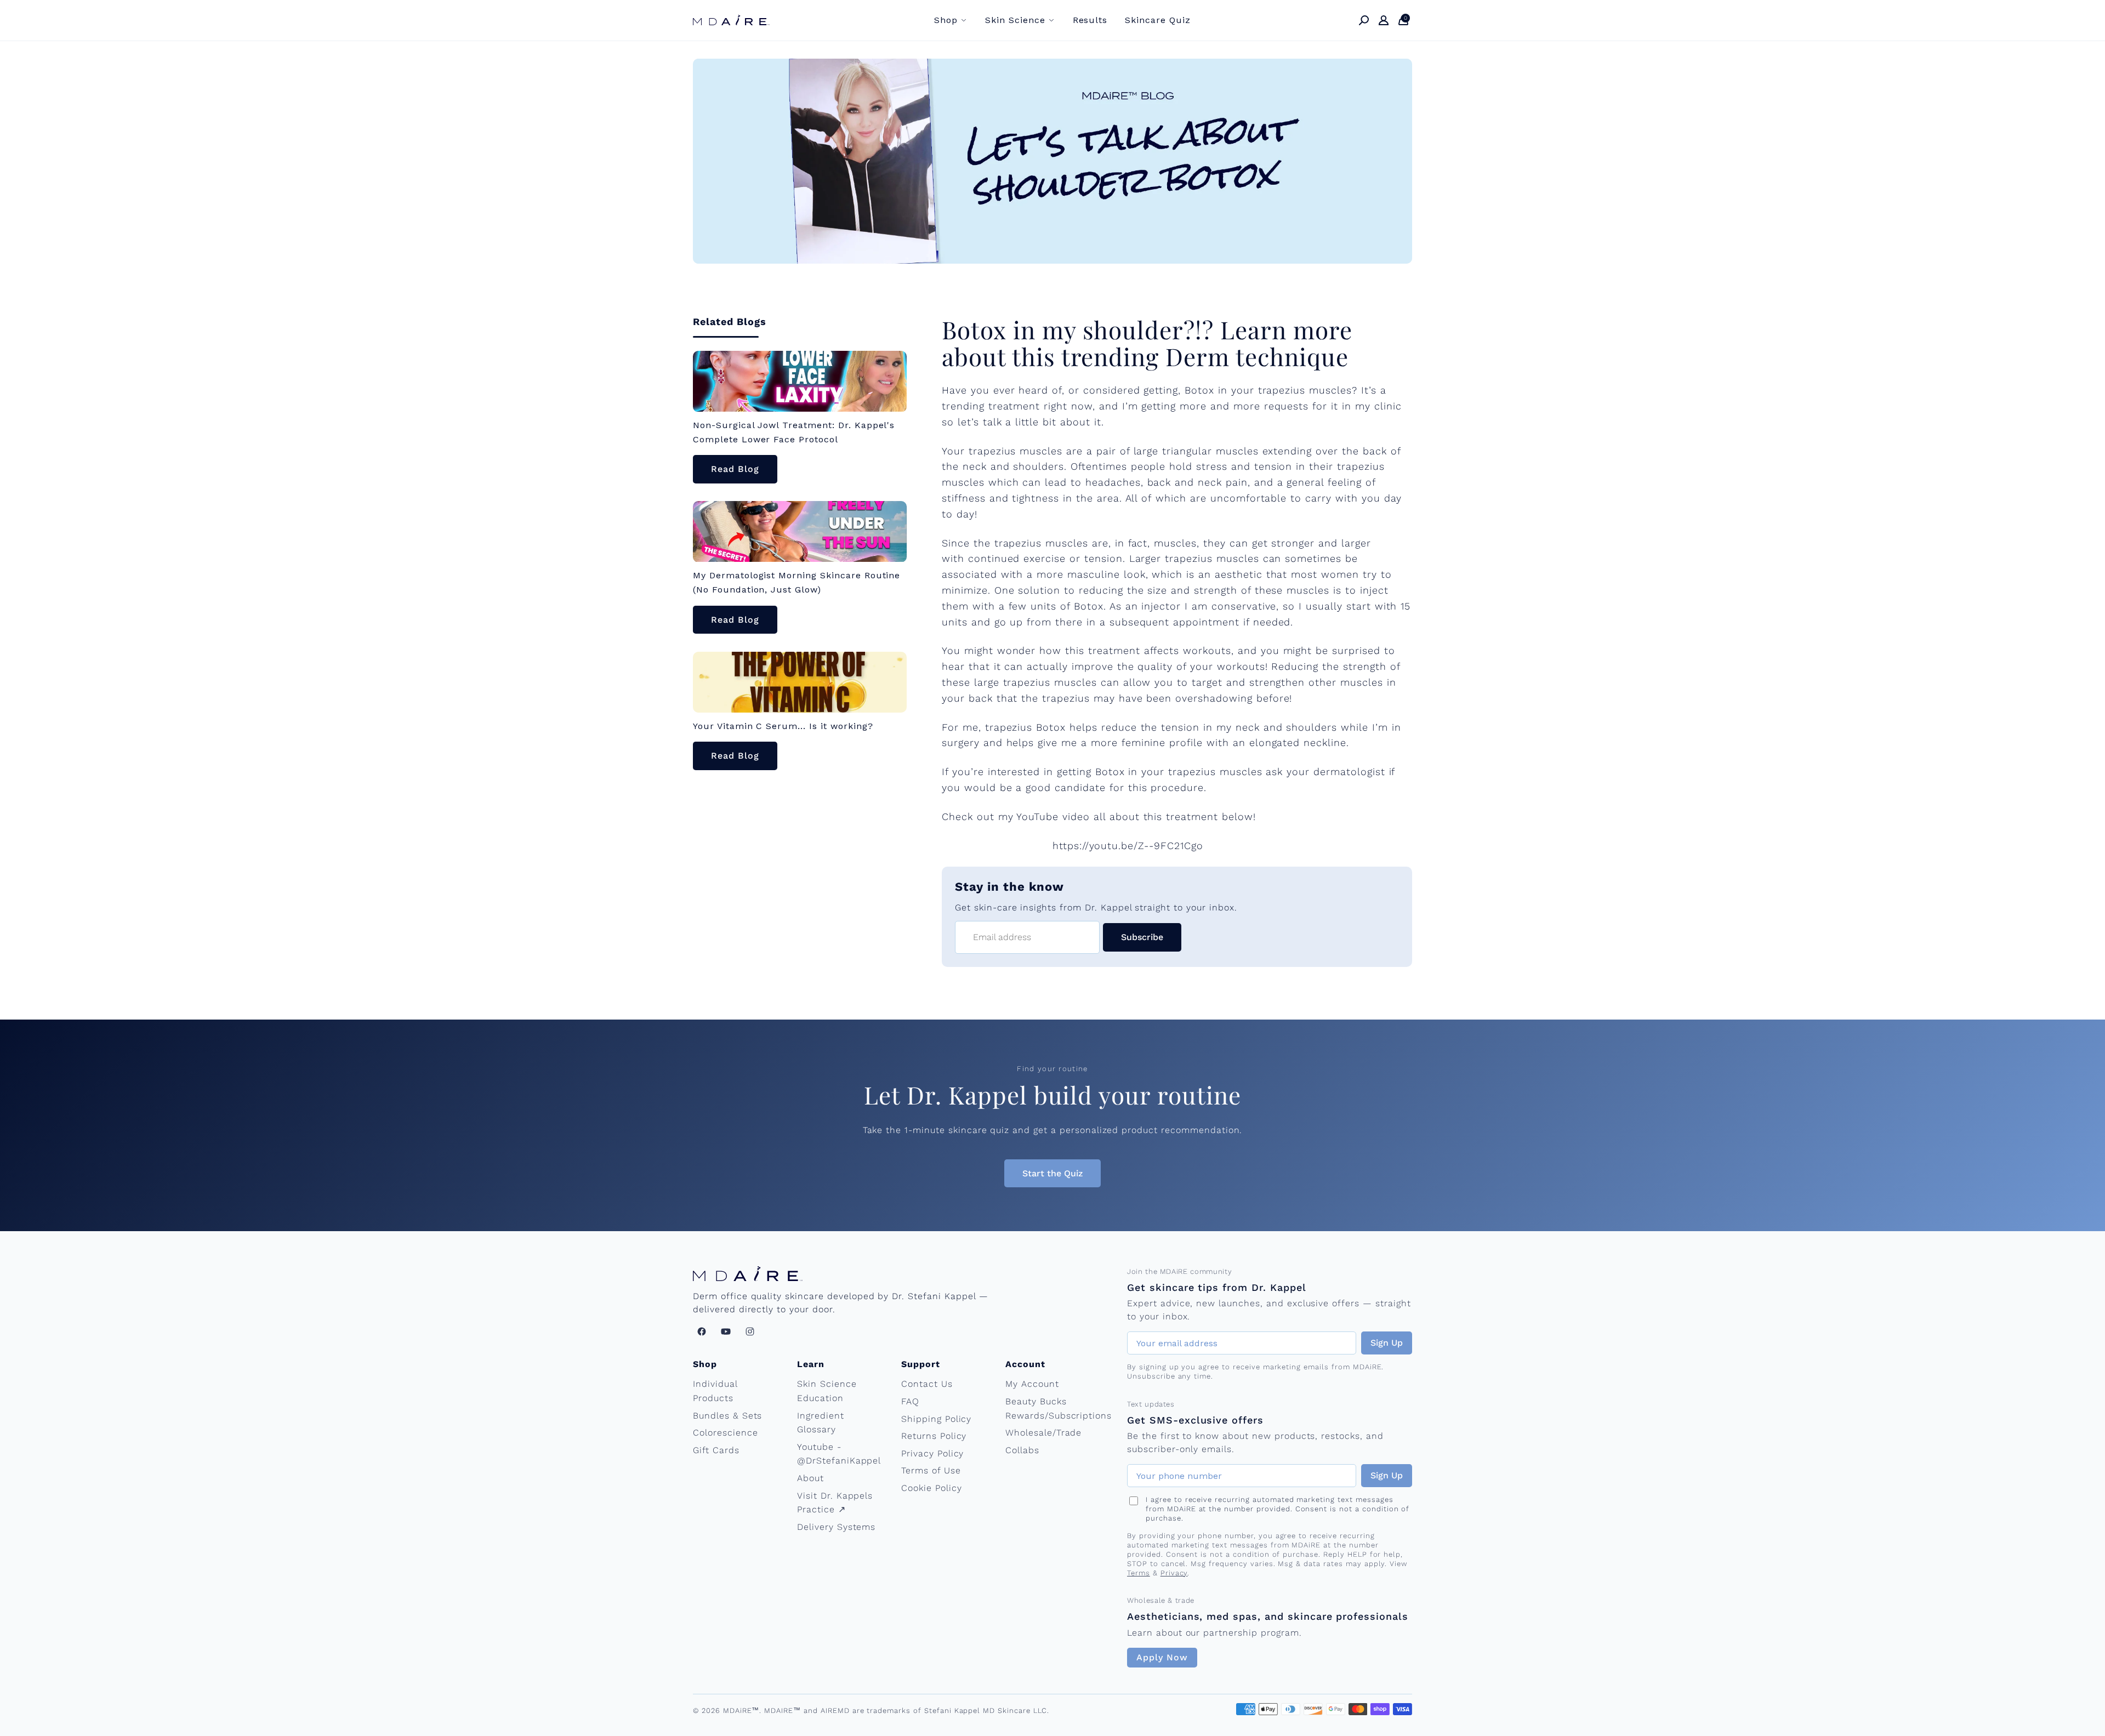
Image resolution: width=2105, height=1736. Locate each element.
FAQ (910, 1401)
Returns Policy (934, 1436)
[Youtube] (726, 1331)
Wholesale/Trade (1043, 1433)
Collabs (1022, 1450)
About (810, 1478)
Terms (1139, 1573)
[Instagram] (750, 1331)
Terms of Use (931, 1470)
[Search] (1364, 20)
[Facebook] (702, 1331)
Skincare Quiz (1157, 20)
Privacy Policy (932, 1453)
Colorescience (725, 1433)
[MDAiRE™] (731, 20)
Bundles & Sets (727, 1416)
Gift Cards (716, 1450)
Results (1090, 20)
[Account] (1384, 20)
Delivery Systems (836, 1527)
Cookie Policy (931, 1488)
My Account (1032, 1384)
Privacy (1174, 1573)
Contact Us (927, 1384)
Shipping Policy (936, 1419)
